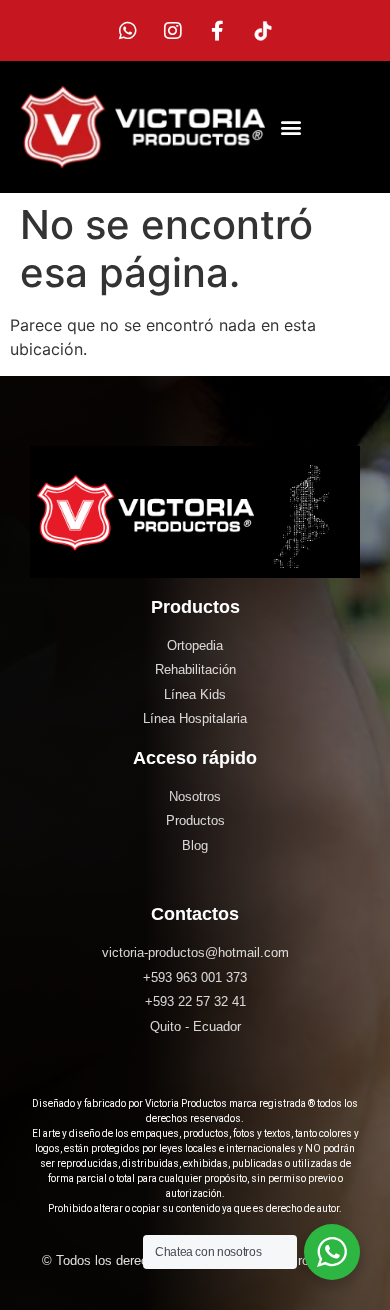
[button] (291, 127)
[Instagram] (173, 31)
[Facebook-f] (218, 31)
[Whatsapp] (128, 31)
